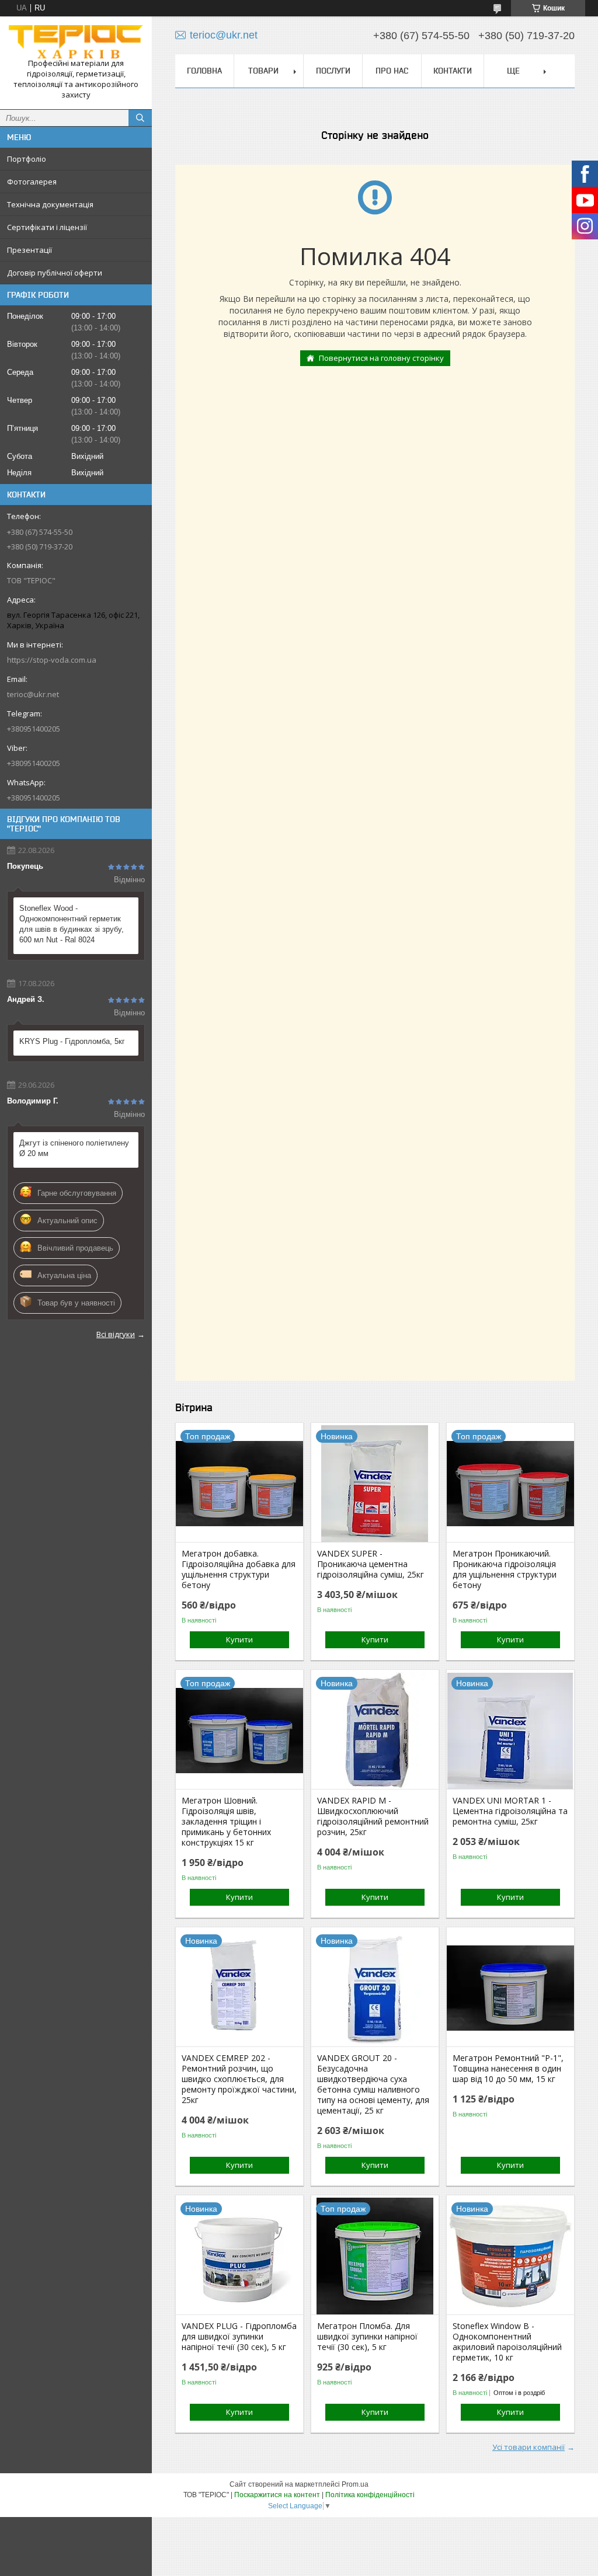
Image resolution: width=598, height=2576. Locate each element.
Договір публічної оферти (55, 273)
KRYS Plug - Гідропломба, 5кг (72, 1041)
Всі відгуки (116, 1334)
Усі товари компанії (529, 2447)
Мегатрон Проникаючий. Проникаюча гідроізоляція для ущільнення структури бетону (505, 1569)
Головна (204, 71)
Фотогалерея (32, 182)
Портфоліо (27, 159)
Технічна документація (50, 204)
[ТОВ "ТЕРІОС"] (76, 42)
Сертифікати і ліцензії (47, 227)
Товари (263, 71)
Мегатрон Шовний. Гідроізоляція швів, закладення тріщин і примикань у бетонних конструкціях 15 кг (226, 1822)
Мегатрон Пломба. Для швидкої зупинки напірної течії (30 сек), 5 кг (367, 2337)
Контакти (453, 71)
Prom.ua (355, 2484)
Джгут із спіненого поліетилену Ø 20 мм (74, 1148)
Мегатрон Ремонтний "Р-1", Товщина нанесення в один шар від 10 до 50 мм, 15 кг (508, 2069)
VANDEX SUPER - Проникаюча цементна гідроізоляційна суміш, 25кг (371, 1564)
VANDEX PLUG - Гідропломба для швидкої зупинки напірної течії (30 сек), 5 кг (239, 2337)
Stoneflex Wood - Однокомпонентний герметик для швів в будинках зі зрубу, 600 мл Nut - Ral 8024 (72, 924)
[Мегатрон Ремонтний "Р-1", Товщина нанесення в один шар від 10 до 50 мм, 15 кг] (510, 1988)
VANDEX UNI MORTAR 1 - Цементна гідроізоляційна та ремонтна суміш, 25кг (510, 1811)
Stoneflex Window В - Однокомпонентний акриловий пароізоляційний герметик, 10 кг (507, 2342)
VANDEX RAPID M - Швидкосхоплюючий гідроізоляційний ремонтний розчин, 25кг (373, 1816)
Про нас (392, 71)
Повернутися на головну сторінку (381, 358)
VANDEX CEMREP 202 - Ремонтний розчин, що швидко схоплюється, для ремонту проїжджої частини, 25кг (239, 2079)
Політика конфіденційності (370, 2495)
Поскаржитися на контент (277, 2495)
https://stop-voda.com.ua (52, 660)
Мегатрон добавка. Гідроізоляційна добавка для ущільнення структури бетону (239, 1569)
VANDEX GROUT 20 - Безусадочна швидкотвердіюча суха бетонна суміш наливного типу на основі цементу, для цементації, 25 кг (373, 2084)
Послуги (333, 71)
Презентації (29, 250)
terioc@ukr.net (33, 694)
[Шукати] (140, 118)
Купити (239, 1639)
